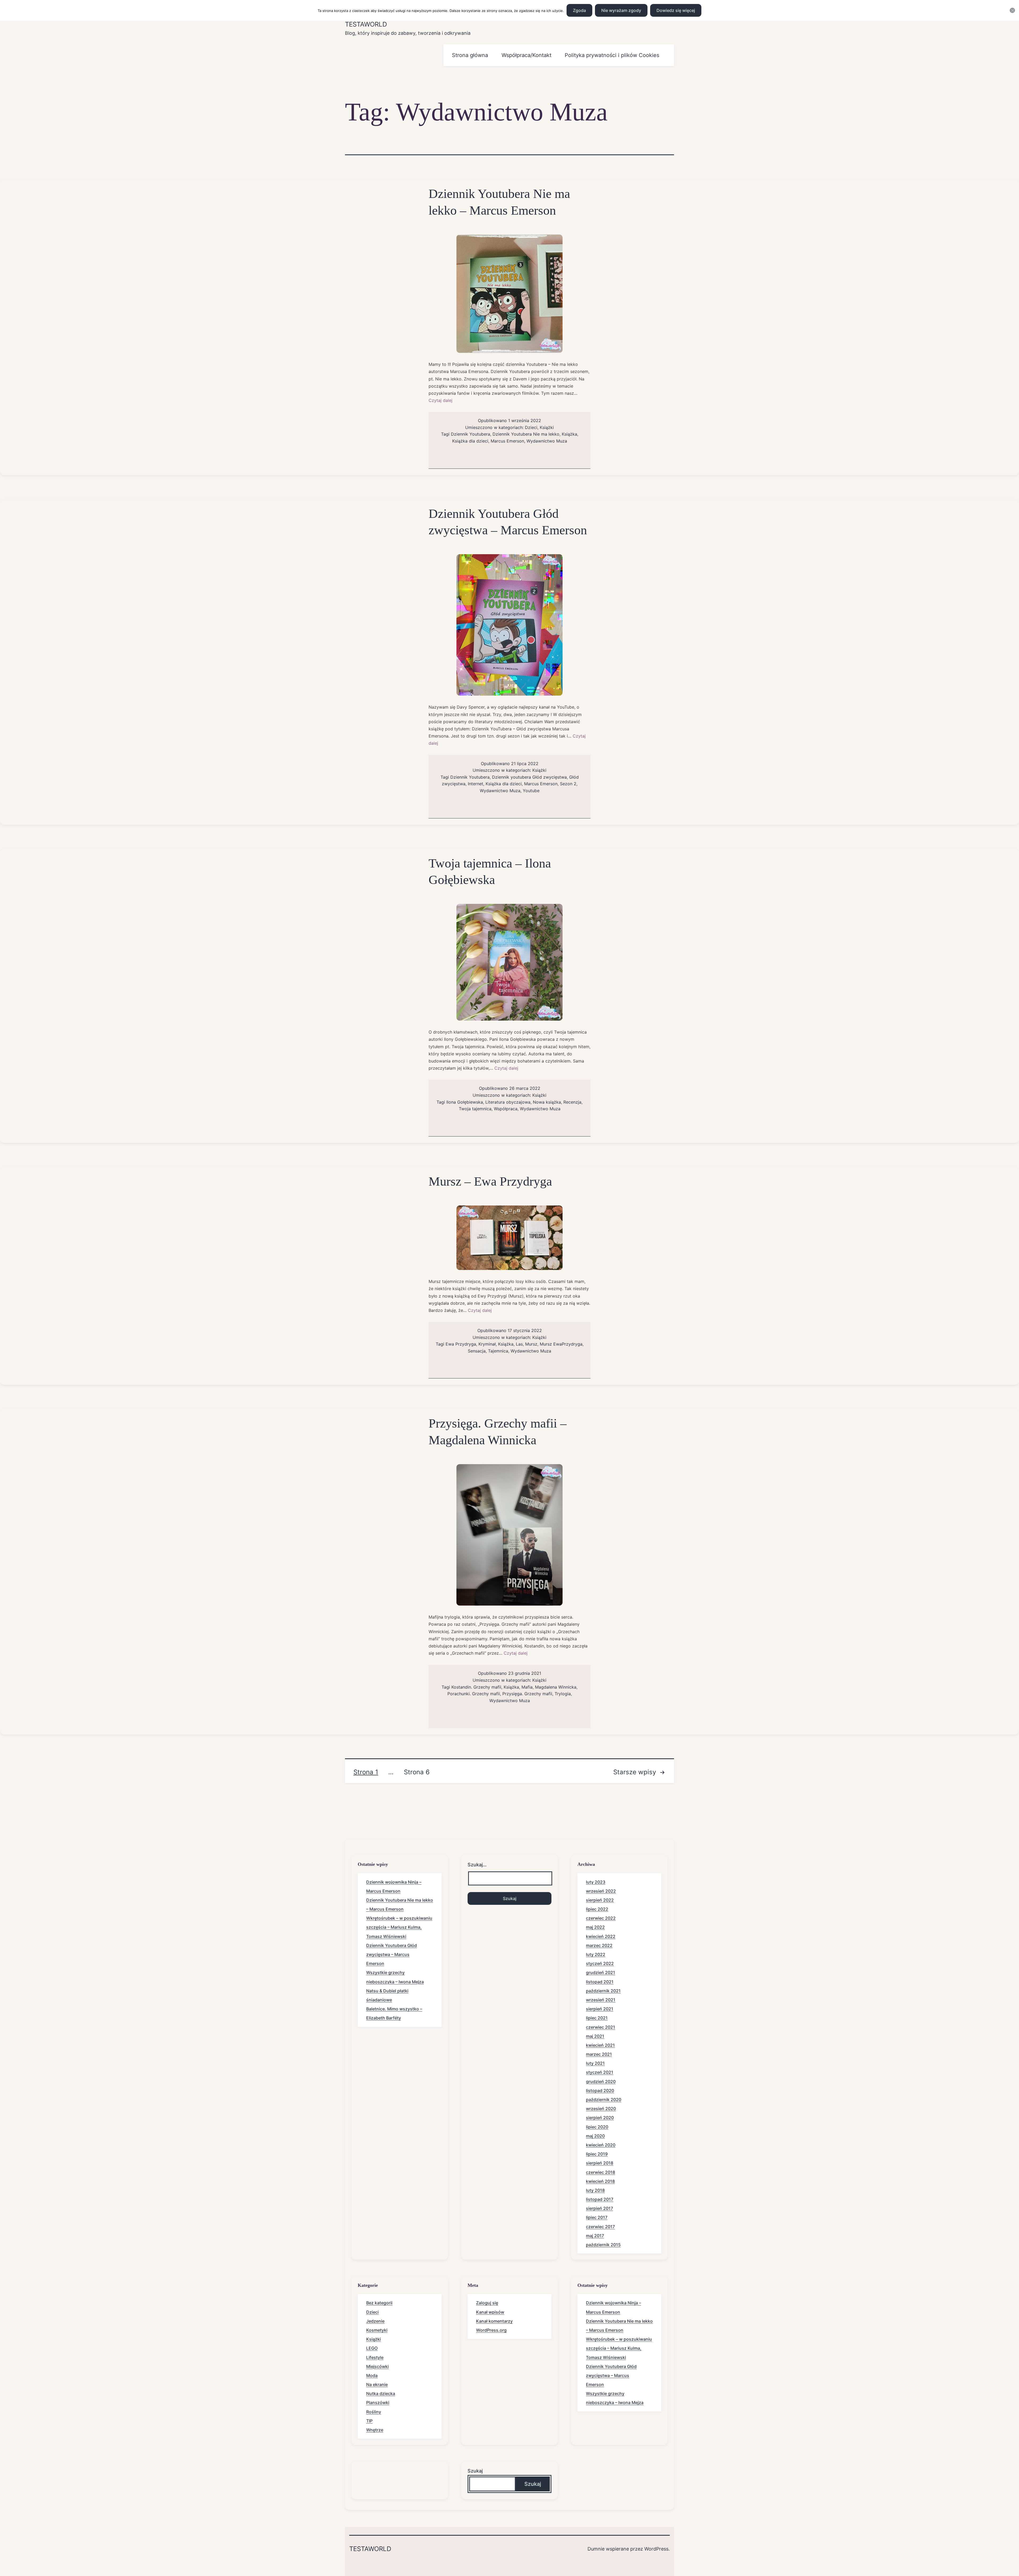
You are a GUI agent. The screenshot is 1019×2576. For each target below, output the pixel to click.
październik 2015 (603, 2245)
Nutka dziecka (381, 2393)
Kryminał (487, 1344)
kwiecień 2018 (600, 2181)
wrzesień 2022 (601, 1891)
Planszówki (378, 2402)
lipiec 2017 (597, 2217)
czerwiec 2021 (601, 2027)
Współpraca (506, 1109)
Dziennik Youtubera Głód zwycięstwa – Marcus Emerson (392, 1954)
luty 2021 (595, 2063)
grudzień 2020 (601, 2081)
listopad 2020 (600, 2091)
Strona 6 (417, 1772)
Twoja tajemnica (475, 1109)
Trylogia (563, 1694)
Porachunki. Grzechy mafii (474, 1694)
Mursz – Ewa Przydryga (490, 1181)
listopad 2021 (600, 1982)
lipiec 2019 (597, 2154)
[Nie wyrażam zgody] (1012, 10)
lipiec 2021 (597, 2018)
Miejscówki (377, 2366)
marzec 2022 (599, 1945)
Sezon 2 (568, 784)
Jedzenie (375, 2321)
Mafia (527, 1687)
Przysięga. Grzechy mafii (527, 1694)
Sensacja (477, 1351)
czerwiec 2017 (600, 2227)
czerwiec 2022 (601, 1918)
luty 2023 (596, 1882)
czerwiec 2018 (601, 2172)
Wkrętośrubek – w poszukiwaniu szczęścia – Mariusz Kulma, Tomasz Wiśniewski (399, 1927)
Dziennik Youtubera (470, 434)
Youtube (531, 791)
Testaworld (366, 24)
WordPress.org (491, 2330)
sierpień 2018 (600, 2163)
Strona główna (470, 55)
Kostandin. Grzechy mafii (476, 1687)
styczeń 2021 (600, 2072)
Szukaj (475, 2471)
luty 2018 (595, 2190)
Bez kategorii (379, 2303)
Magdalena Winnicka (556, 1687)
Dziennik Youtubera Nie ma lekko (526, 434)
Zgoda (579, 10)
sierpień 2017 (599, 2208)
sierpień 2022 (600, 1900)
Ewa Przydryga (461, 1344)
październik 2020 (604, 2100)
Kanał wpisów (490, 2312)
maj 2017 (595, 2236)
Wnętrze (375, 2430)
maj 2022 (595, 1927)
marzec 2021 (599, 2054)
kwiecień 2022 (601, 1936)
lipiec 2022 (597, 1909)
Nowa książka (547, 1102)
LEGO (372, 2348)
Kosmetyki (377, 2330)
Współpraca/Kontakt (526, 55)
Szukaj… (477, 1865)
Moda (372, 2375)
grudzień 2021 (601, 1972)
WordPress (656, 2549)
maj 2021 (595, 2036)
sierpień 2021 (600, 2009)
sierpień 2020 (600, 2118)
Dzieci (531, 427)
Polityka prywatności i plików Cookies (612, 55)
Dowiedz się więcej (676, 10)
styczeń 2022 (600, 1963)
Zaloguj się (487, 2303)
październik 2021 (603, 1991)
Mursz (531, 1344)
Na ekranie (377, 2384)
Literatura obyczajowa (508, 1102)
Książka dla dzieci (470, 441)
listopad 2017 (600, 2199)
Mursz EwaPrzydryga (561, 1344)
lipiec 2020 (597, 2127)
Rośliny (374, 2412)
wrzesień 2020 (601, 2109)
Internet (476, 784)
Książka (569, 434)
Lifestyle (375, 2357)
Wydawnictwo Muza (547, 441)
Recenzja (572, 1102)
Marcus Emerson (507, 441)
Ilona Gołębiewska (465, 1102)
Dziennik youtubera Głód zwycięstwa (529, 777)
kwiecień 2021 (600, 2045)
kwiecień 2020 (601, 2145)
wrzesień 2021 (601, 2000)
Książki (547, 427)
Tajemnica (498, 1351)
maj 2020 (595, 2136)
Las (519, 1344)
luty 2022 (596, 1954)
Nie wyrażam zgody (621, 10)
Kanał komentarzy (494, 2321)
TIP (369, 2421)
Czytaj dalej (441, 400)
